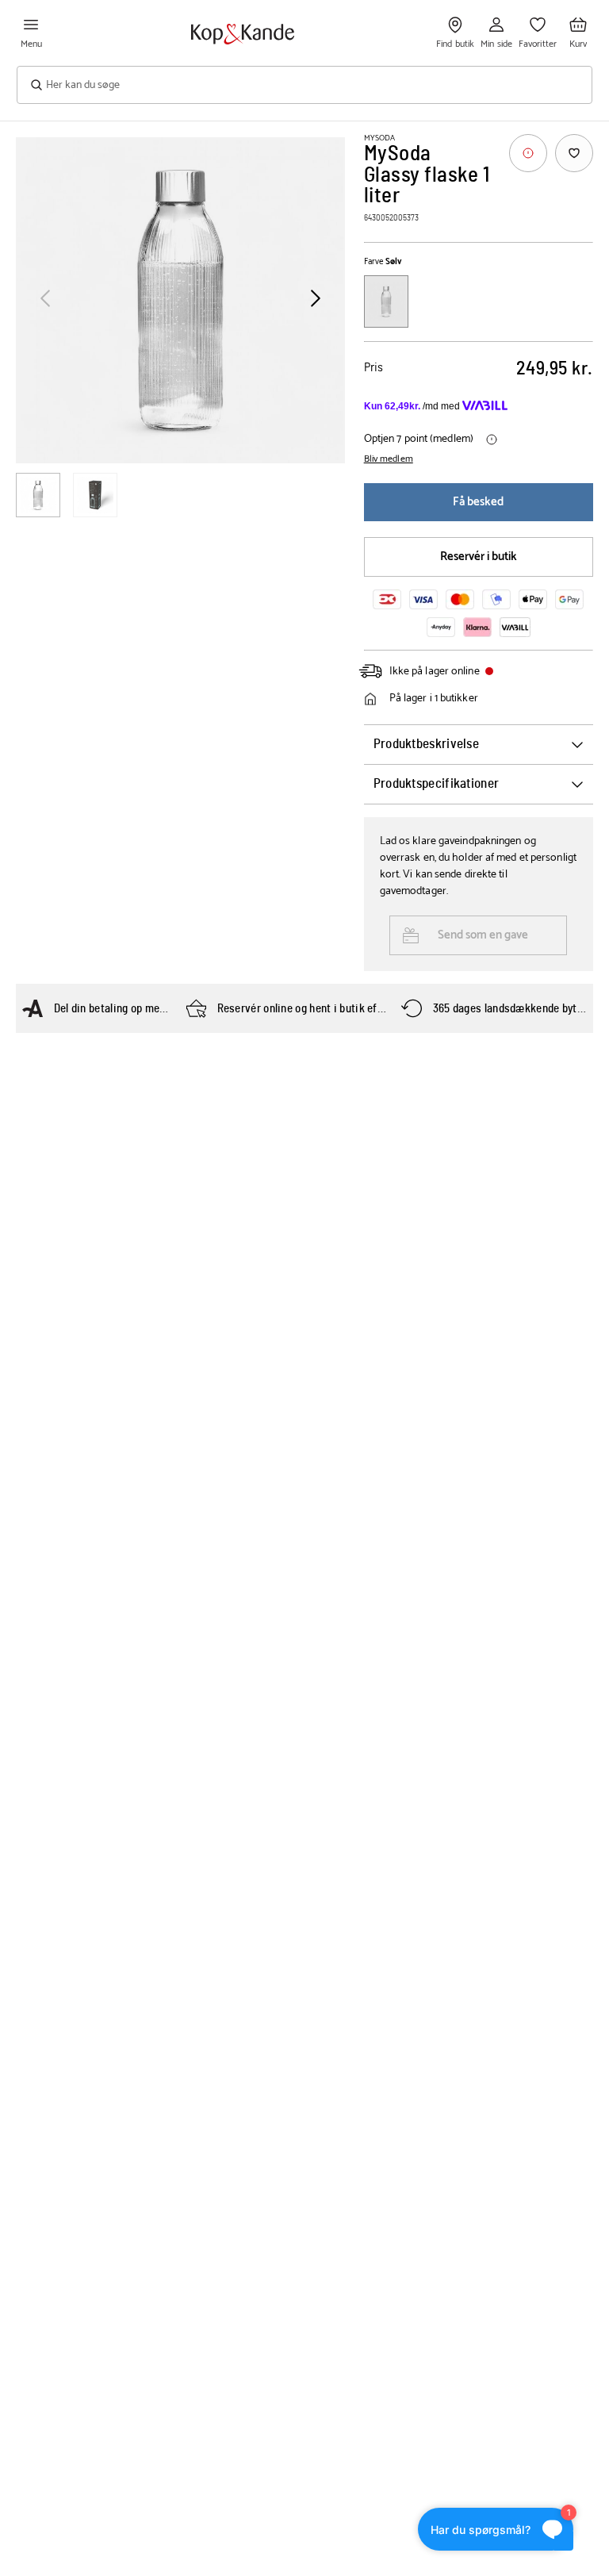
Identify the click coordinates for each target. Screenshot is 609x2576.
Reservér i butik (479, 557)
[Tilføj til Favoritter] (574, 153)
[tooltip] (528, 153)
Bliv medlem (389, 459)
